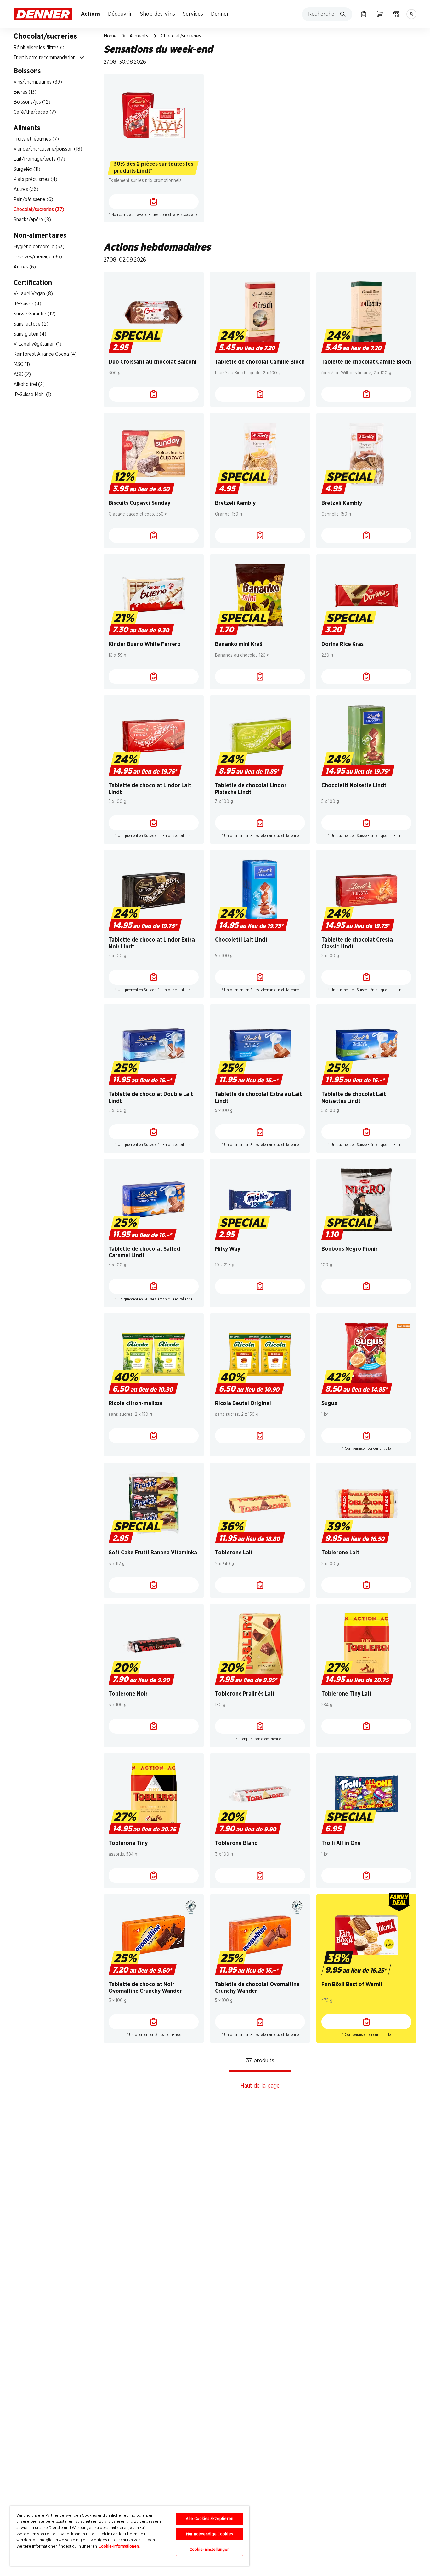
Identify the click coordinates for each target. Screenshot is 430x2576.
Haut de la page (260, 2086)
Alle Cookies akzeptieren (209, 2519)
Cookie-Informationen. (119, 2547)
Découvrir (120, 14)
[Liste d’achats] (364, 14)
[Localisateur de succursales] (396, 14)
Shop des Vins (158, 14)
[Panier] (380, 14)
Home (110, 36)
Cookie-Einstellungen (210, 2550)
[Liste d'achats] (154, 202)
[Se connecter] (411, 14)
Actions (91, 14)
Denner (220, 14)
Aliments (139, 36)
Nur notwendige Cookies (209, 2534)
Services (193, 14)
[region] (130, 2536)
